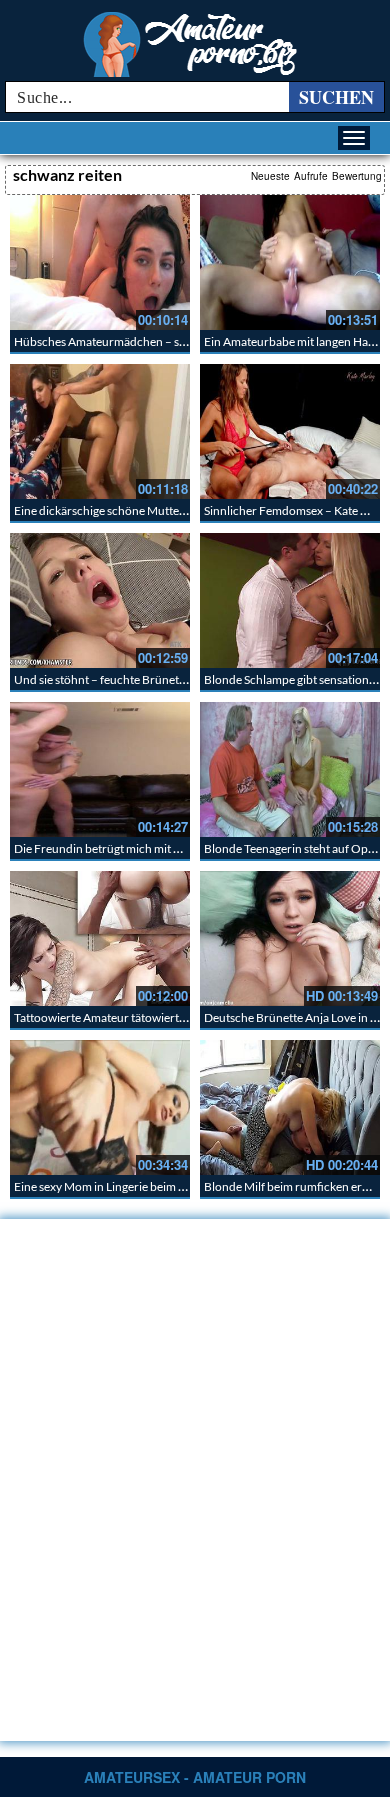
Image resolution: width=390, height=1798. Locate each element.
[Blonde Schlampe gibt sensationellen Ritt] (290, 600)
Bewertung (357, 176)
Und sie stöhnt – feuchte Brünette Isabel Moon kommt (154, 679)
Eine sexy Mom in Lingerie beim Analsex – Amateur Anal (158, 1186)
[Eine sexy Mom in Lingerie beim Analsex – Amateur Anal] (100, 1107)
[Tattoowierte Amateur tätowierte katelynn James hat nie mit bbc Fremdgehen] (100, 938)
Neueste (270, 176)
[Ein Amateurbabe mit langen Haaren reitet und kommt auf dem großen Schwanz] (290, 262)
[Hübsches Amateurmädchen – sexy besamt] (100, 262)
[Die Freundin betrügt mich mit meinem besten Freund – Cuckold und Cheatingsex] (100, 769)
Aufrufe (311, 176)
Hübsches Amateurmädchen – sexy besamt (125, 341)
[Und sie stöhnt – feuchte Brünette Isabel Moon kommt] (100, 600)
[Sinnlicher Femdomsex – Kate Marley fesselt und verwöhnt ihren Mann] (290, 431)
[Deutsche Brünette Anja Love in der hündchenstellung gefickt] (290, 938)
